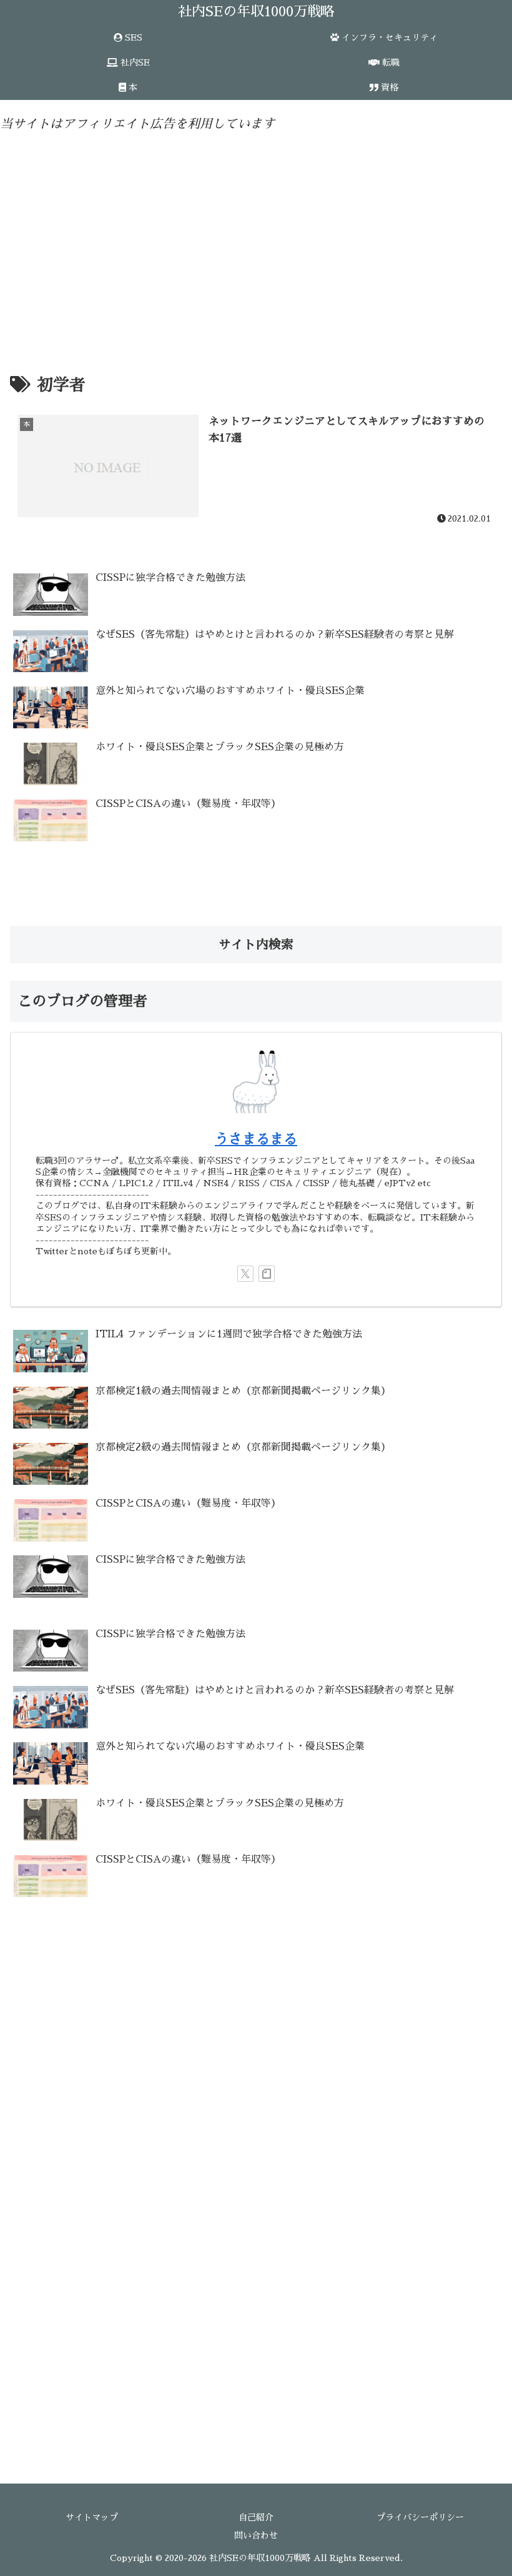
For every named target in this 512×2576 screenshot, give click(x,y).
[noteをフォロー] (267, 1274)
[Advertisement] (256, 240)
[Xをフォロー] (245, 1274)
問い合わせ (256, 2535)
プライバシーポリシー (420, 2517)
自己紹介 (256, 2517)
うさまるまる (256, 1139)
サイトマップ (92, 2517)
